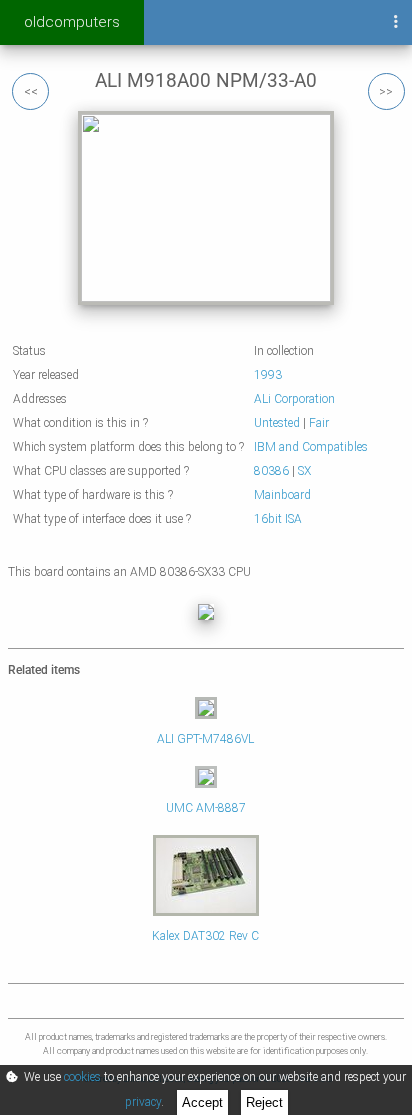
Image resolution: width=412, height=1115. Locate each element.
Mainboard (282, 495)
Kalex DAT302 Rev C (205, 936)
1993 (268, 375)
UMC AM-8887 (206, 808)
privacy (143, 1102)
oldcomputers (72, 22)
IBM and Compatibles (311, 447)
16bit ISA (278, 519)
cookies (82, 1077)
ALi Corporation (294, 399)
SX (304, 471)
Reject (264, 1102)
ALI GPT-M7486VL (205, 739)
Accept (202, 1102)
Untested (277, 423)
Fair (319, 423)
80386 (271, 471)
